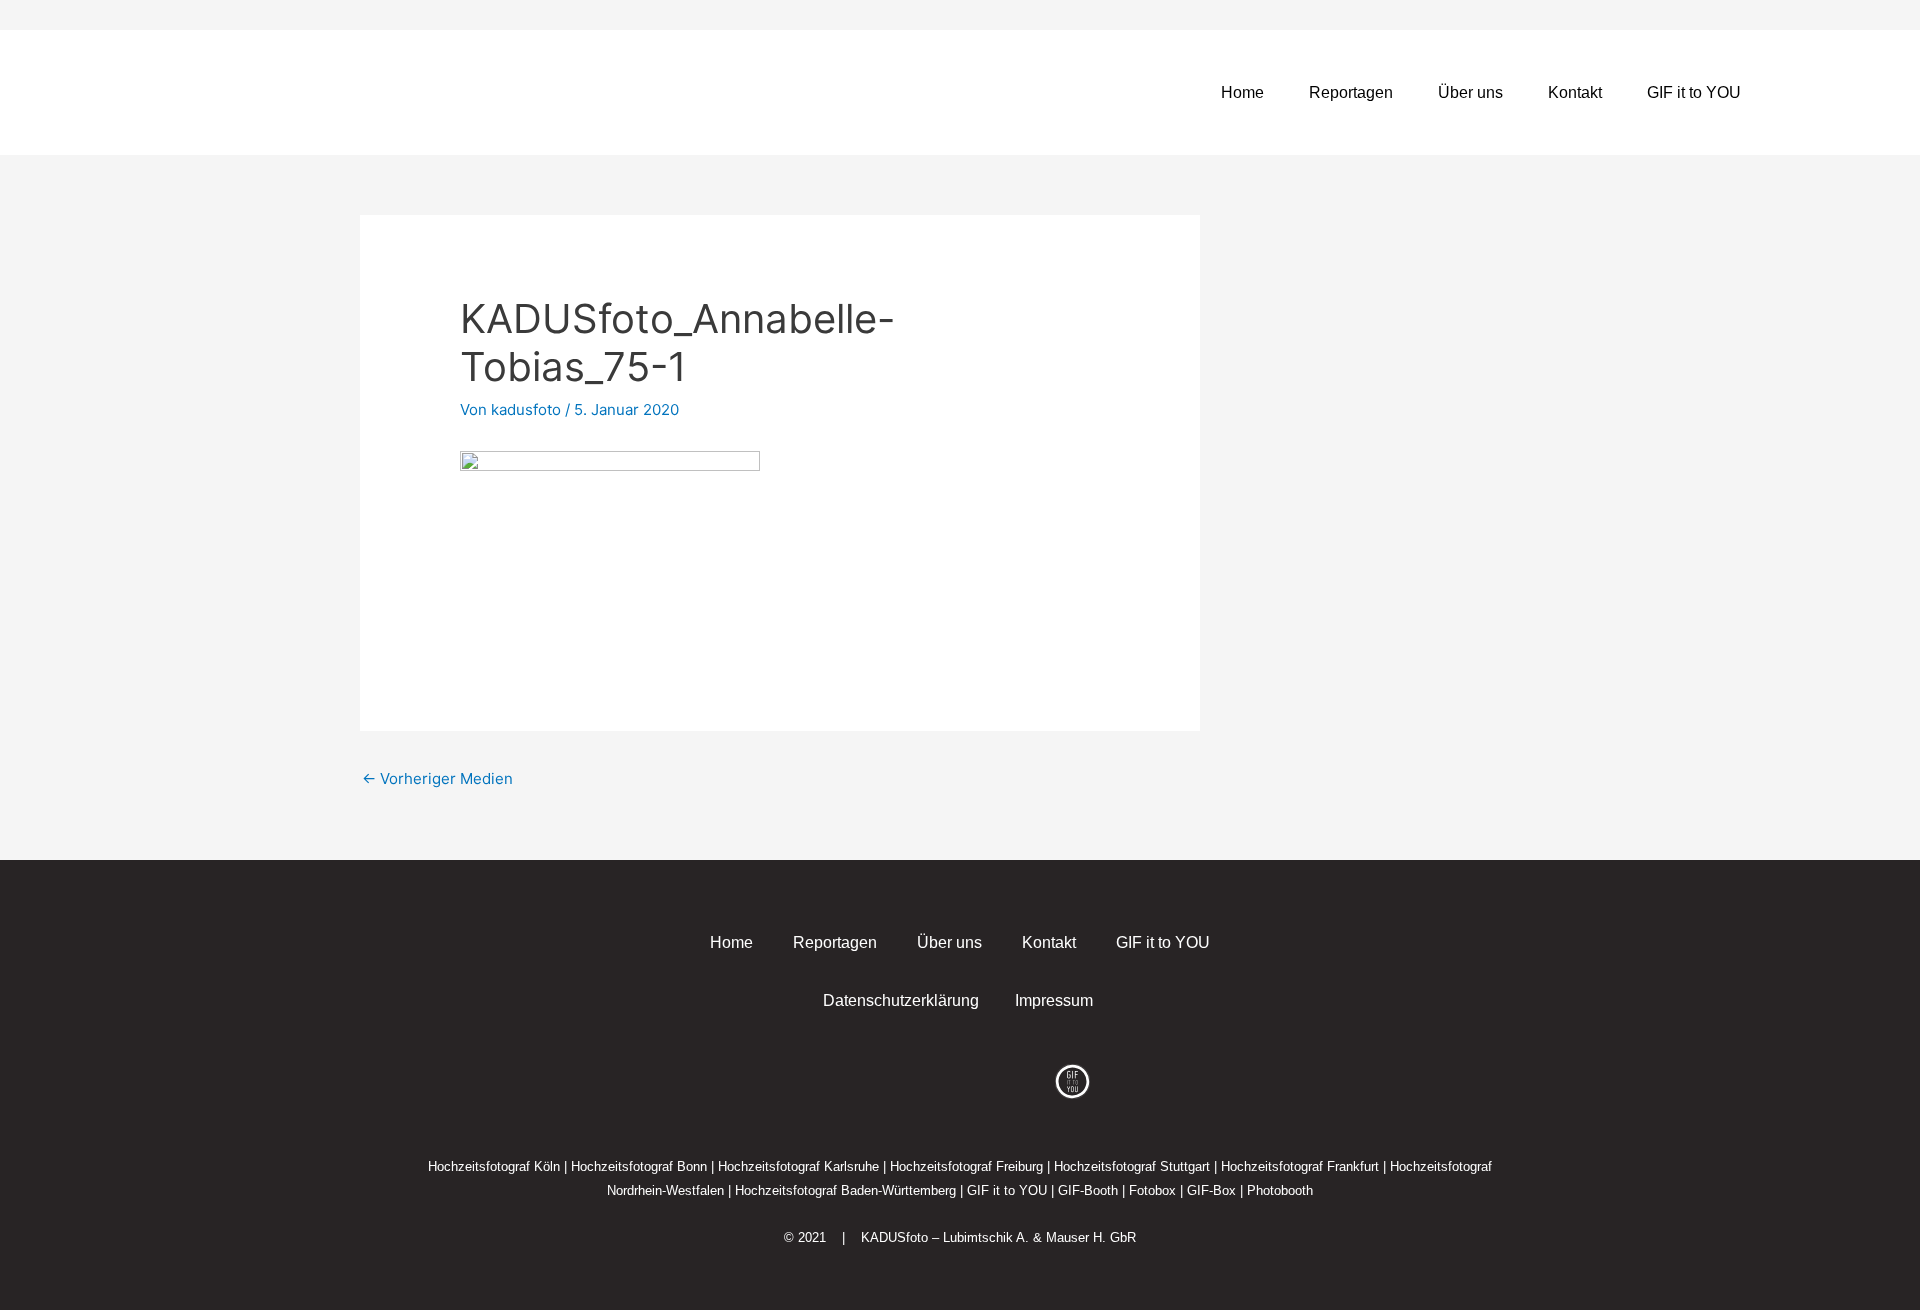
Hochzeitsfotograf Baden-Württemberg (845, 1190)
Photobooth (1280, 1190)
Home (1242, 92)
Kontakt (1575, 92)
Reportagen (1351, 92)
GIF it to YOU (1694, 92)
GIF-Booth (1088, 1190)
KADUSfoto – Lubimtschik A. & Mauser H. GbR (998, 1237)
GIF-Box (1211, 1190)
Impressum (1054, 1000)
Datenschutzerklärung (901, 1000)
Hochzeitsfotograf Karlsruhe (798, 1166)
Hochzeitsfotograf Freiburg (966, 1166)
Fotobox (1152, 1190)
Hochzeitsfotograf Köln (494, 1166)
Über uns (1470, 92)
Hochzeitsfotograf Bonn (639, 1166)
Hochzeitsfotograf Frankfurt (1300, 1166)
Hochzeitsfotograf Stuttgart (1132, 1166)
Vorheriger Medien (437, 778)
